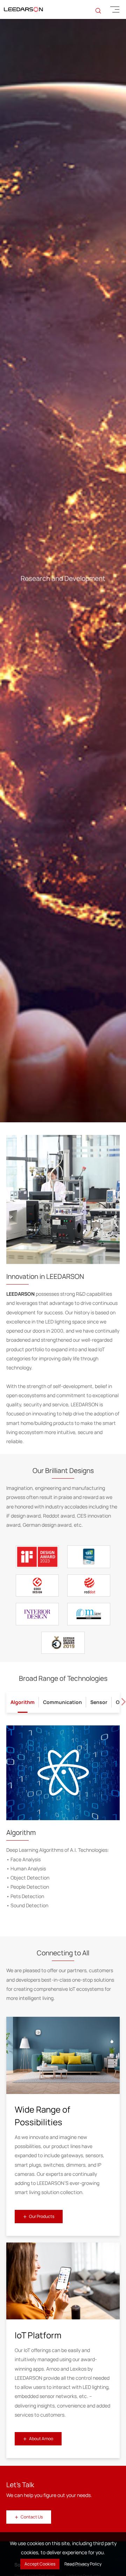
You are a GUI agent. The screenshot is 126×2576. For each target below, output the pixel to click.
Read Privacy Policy (83, 2564)
